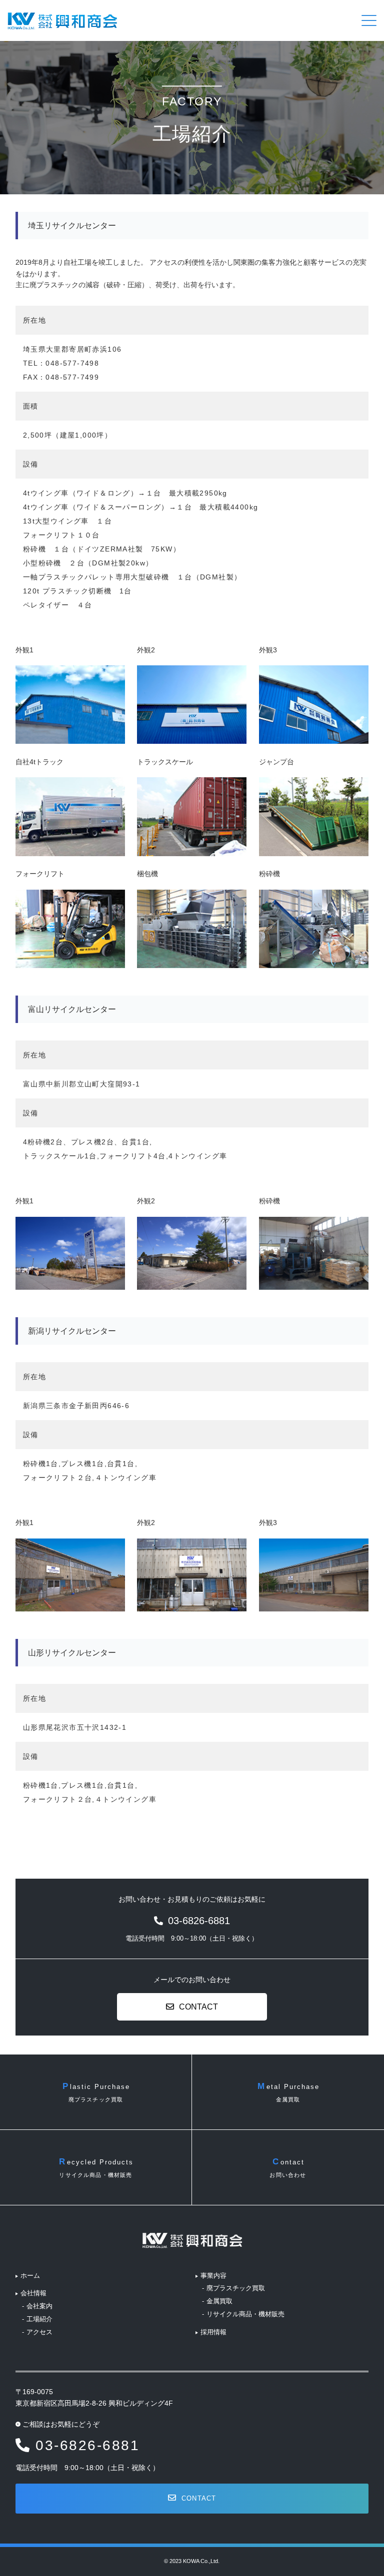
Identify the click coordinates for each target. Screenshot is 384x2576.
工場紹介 (39, 2319)
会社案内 (39, 2306)
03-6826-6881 (87, 2445)
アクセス (39, 2332)
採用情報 (213, 2332)
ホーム (30, 2276)
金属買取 (219, 2301)
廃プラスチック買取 (236, 2288)
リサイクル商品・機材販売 (245, 2314)
